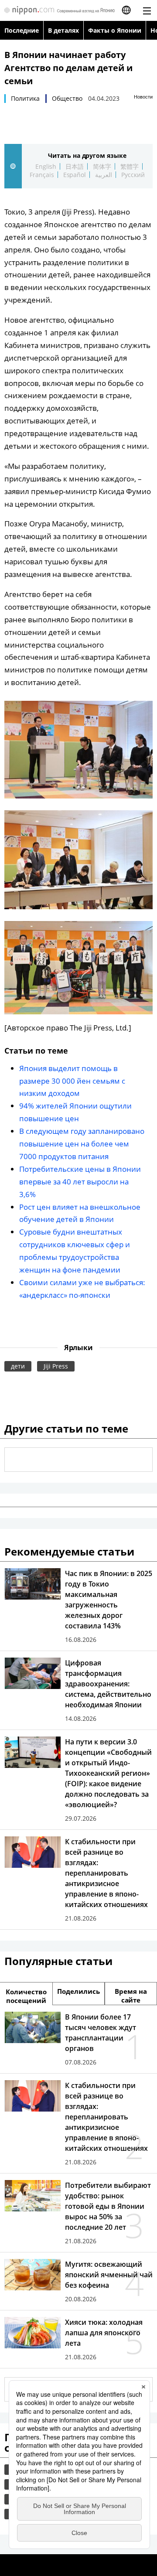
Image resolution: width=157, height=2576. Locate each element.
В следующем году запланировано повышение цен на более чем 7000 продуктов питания (82, 1144)
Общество (67, 98)
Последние (22, 30)
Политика (25, 98)
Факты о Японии (115, 30)
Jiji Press (56, 1366)
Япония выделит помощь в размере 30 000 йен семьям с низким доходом (72, 1081)
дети (18, 1366)
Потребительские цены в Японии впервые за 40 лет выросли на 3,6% (80, 1182)
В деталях (63, 30)
